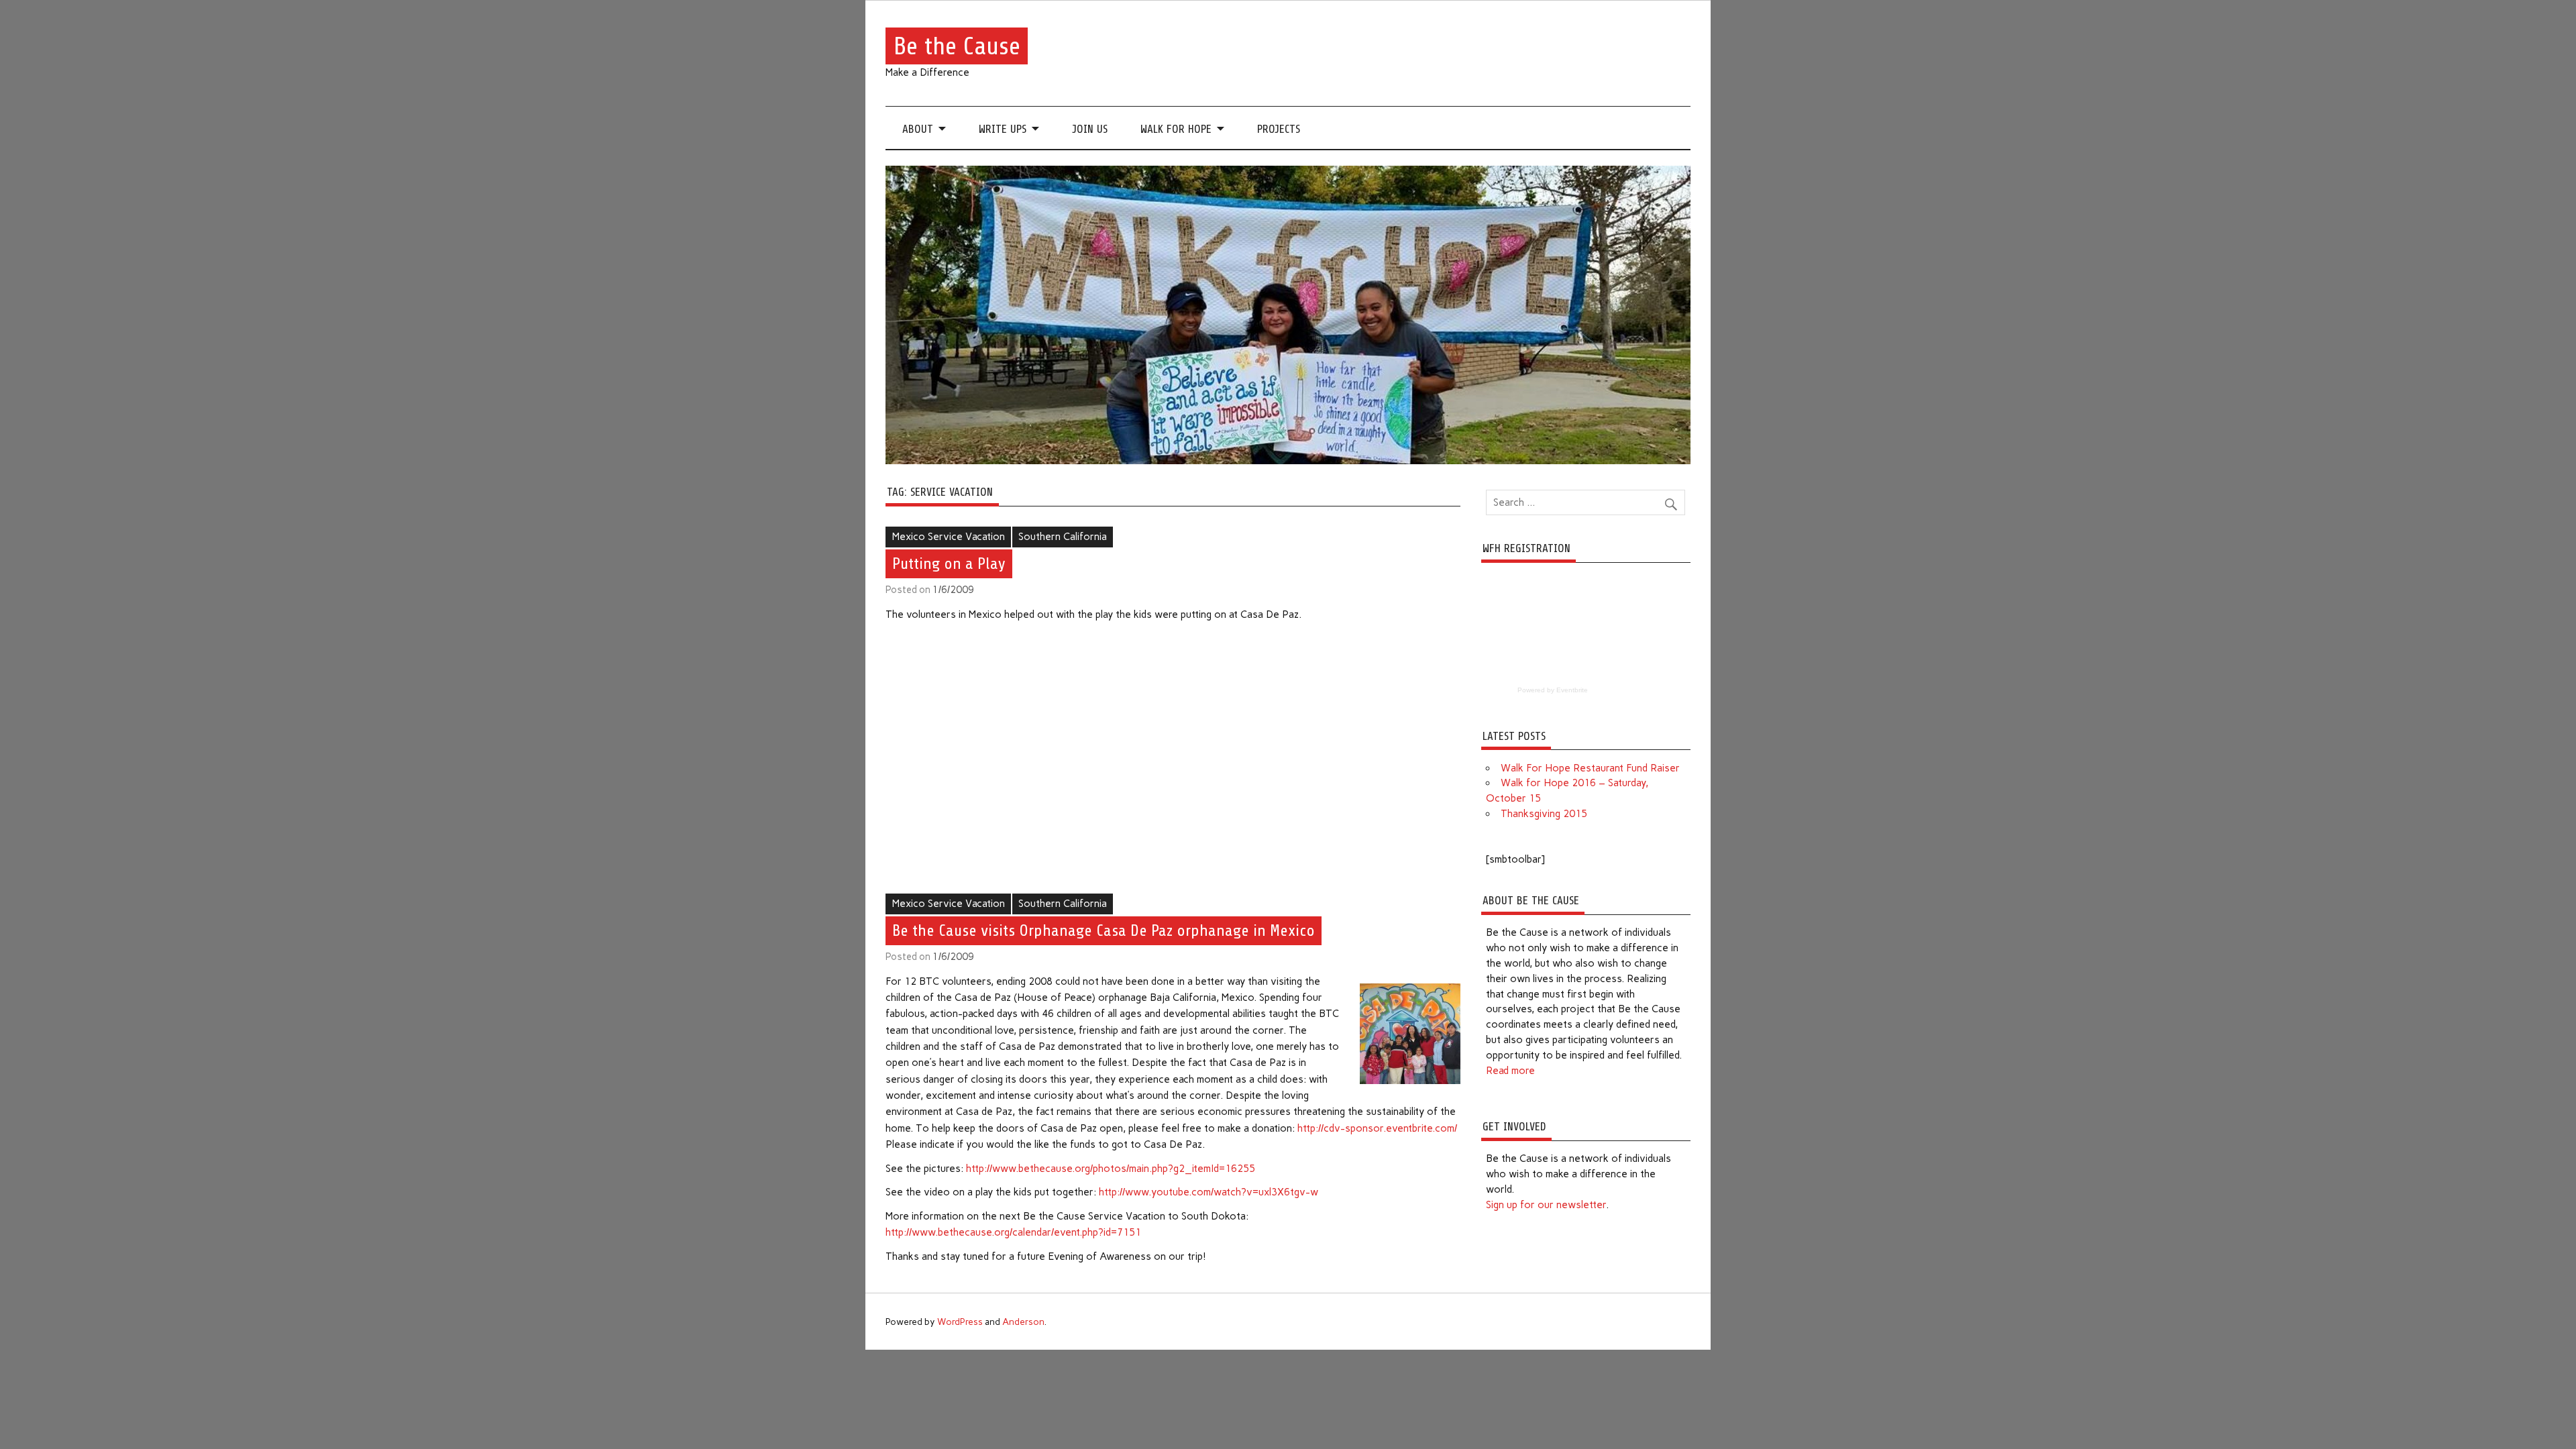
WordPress (960, 1322)
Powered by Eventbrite (1553, 690)
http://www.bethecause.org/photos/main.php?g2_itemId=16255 (1111, 1169)
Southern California (1063, 537)
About (918, 129)
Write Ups (1003, 129)
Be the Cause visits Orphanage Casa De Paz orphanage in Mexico (1104, 930)
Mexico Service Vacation (949, 537)
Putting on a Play (949, 563)
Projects (1279, 129)
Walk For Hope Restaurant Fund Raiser (1590, 768)
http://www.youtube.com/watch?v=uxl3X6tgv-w (1209, 1192)
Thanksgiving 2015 (1544, 814)
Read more (1510, 1071)
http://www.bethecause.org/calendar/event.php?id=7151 (1013, 1232)
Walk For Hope (1176, 129)
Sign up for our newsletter (1546, 1205)
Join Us (1090, 129)
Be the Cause (957, 46)
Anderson (1023, 1322)
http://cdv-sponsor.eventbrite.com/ (1377, 1128)
